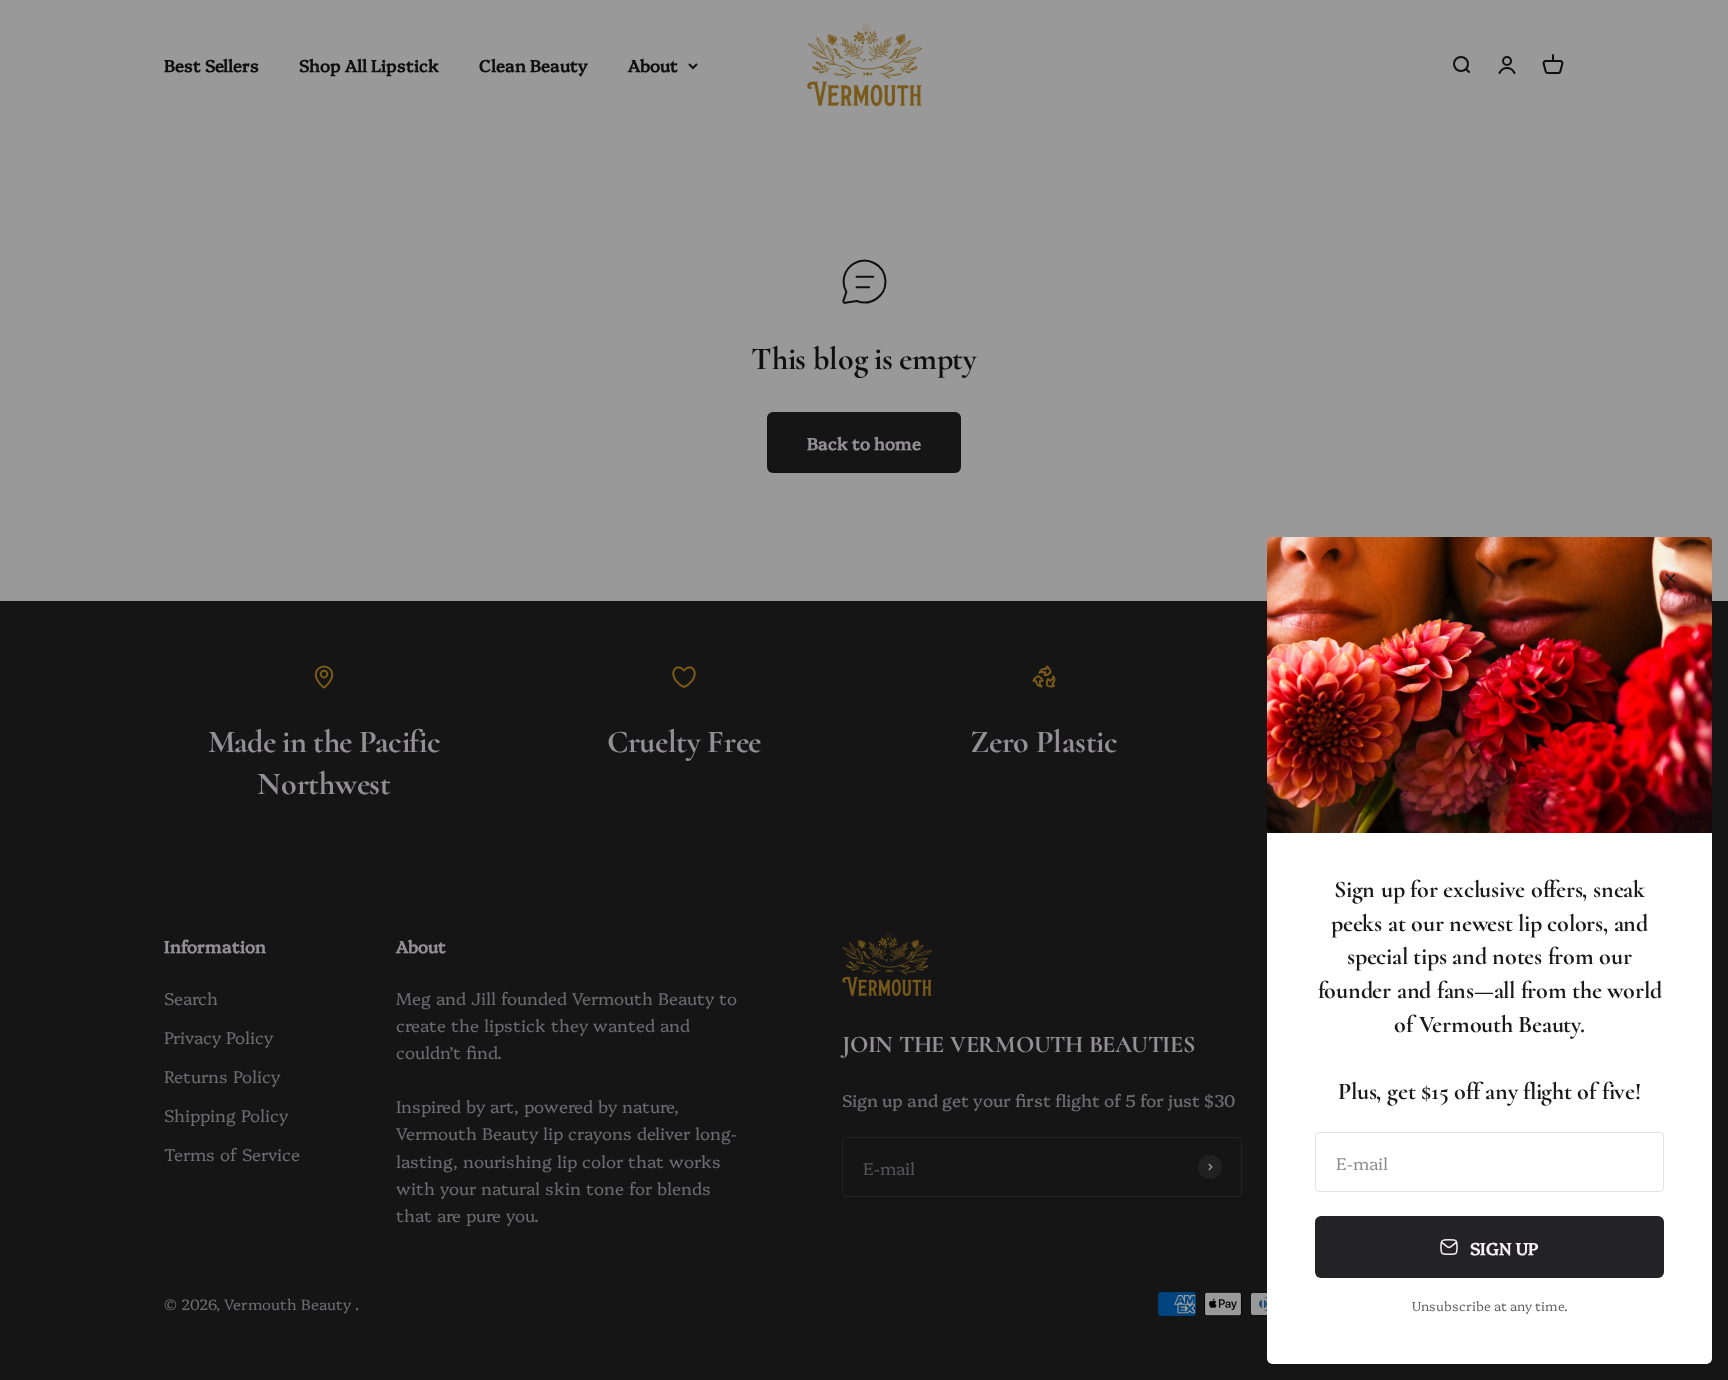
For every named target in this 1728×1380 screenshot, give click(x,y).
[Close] (1670, 578)
